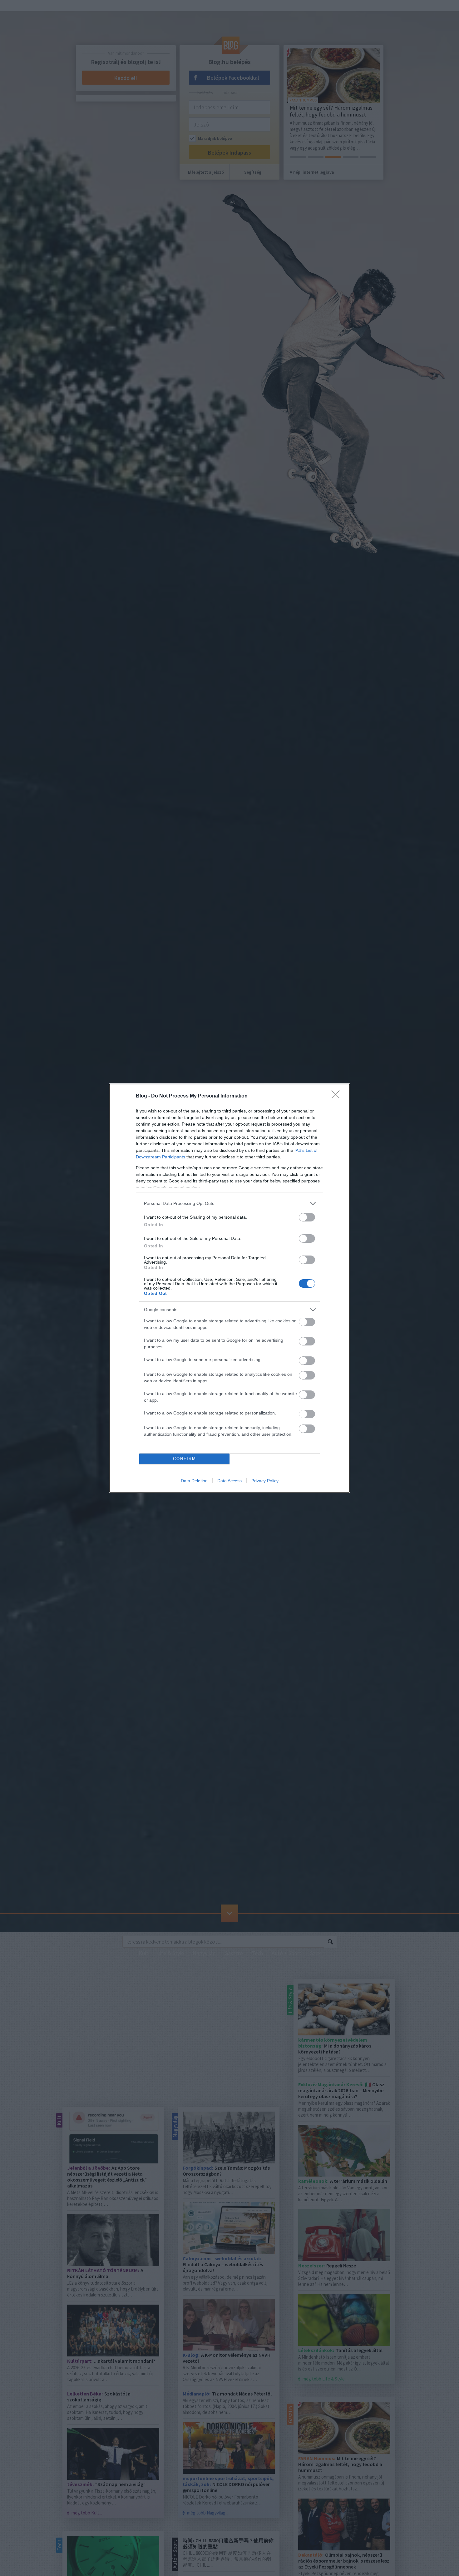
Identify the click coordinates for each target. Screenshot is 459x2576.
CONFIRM (185, 1459)
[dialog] (230, 1288)
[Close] (338, 1096)
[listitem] (230, 1204)
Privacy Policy (265, 1481)
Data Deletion (194, 1481)
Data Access (230, 1481)
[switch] (307, 1217)
